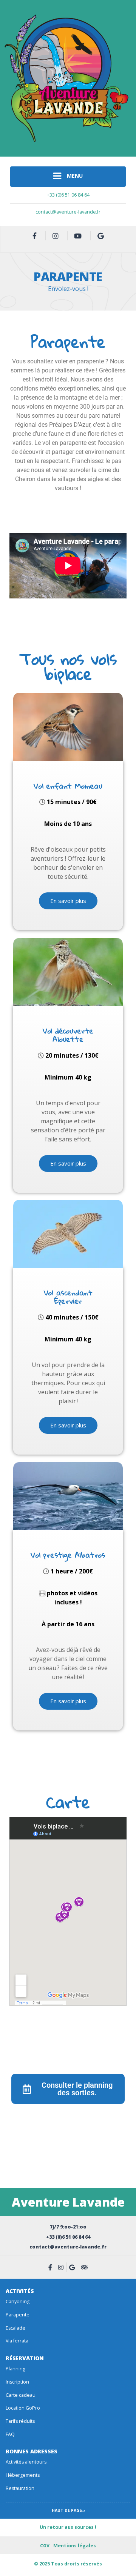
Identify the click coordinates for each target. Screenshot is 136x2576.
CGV (45, 2546)
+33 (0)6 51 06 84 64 (68, 195)
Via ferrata (17, 2341)
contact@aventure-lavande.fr (68, 212)
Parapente (18, 2315)
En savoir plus (68, 901)
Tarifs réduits (20, 2421)
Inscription (17, 2382)
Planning (15, 2369)
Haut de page (67, 2510)
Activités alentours (26, 2462)
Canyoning (18, 2301)
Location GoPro (23, 2408)
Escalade (15, 2328)
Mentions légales (75, 2546)
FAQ (10, 2434)
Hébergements (23, 2475)
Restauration (20, 2488)
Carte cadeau (21, 2395)
